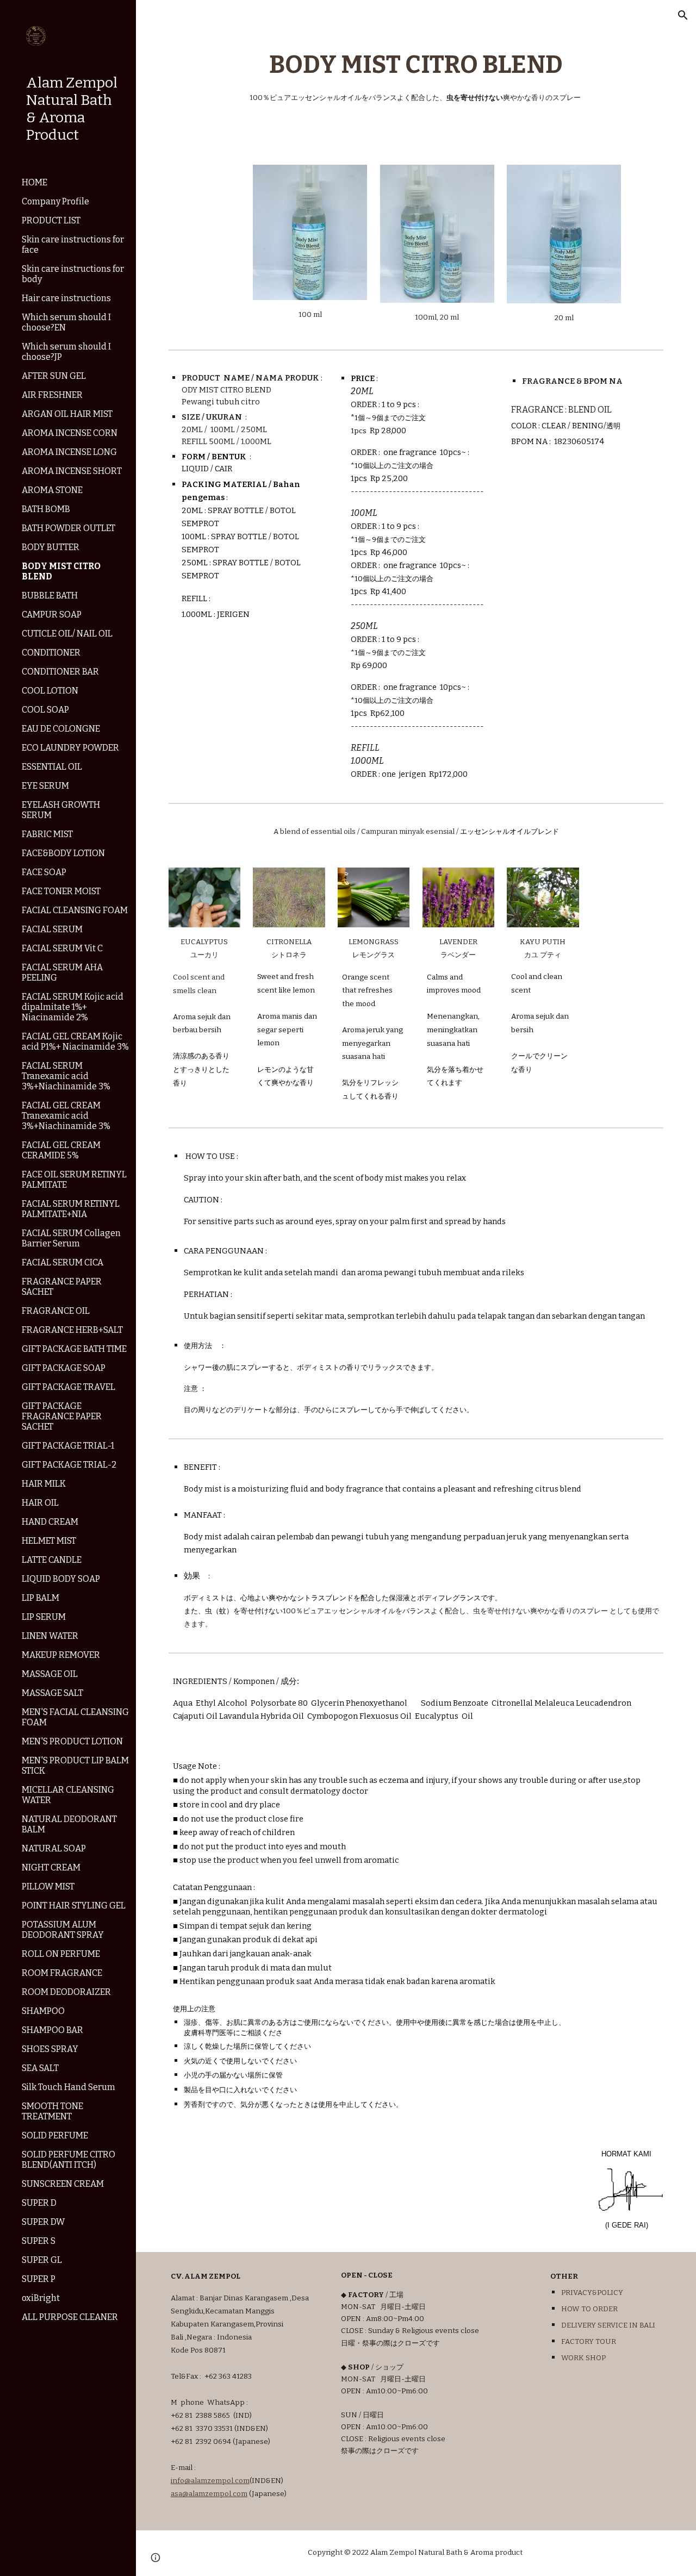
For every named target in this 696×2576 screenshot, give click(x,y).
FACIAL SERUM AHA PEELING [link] (62, 972)
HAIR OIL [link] (40, 1503)
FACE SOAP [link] (44, 872)
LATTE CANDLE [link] (52, 1560)
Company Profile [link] (55, 201)
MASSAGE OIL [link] (50, 1674)
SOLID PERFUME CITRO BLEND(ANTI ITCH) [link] (69, 2160)
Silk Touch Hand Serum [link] (69, 2087)
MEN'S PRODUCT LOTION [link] (72, 1741)
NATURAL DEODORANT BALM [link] (69, 1824)
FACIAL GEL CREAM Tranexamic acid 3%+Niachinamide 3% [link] (66, 1116)
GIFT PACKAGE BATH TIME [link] (74, 1349)
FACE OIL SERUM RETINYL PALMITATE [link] (74, 1180)
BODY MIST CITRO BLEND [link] (61, 571)
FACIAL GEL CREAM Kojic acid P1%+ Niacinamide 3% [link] (75, 1041)
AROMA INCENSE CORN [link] (70, 433)
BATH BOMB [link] (46, 509)
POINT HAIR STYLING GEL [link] (74, 1906)
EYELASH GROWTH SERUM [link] (61, 810)
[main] (416, 76)
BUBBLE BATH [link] (50, 595)
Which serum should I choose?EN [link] (66, 322)
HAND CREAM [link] (50, 1522)
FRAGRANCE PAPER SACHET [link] (62, 1287)
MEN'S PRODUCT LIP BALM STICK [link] (75, 1766)
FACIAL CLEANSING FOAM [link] (75, 910)
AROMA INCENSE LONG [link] (69, 452)
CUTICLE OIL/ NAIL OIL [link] (67, 634)
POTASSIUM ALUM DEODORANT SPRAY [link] (63, 1930)
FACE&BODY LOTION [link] (63, 853)
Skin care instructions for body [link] (73, 274)
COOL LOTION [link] (50, 691)
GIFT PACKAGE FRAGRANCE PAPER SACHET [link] (62, 1416)
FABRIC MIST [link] (47, 834)
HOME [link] (35, 182)
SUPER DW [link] (43, 2222)
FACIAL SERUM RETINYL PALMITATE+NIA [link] (71, 1209)
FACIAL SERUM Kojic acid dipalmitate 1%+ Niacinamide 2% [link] (73, 1007)
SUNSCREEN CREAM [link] (63, 2184)
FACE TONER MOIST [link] (61, 891)
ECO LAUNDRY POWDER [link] (70, 748)
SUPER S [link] (39, 2241)
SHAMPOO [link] (43, 2011)
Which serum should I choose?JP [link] (66, 352)
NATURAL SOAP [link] (54, 1848)
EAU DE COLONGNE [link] (61, 729)
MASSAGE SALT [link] (52, 1693)
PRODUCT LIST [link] (51, 220)
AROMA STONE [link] (52, 490)
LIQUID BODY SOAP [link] (61, 1579)
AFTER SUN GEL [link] (54, 376)
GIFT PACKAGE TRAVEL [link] (69, 1387)
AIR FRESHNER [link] (52, 395)
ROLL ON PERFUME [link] (61, 1954)
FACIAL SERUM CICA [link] (63, 1262)
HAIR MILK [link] (44, 1484)
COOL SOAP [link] (45, 710)
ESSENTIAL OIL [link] (52, 767)
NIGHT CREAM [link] (51, 1867)
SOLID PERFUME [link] (55, 2135)
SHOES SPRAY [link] (50, 2049)
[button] (683, 15)
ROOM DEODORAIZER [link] (66, 1992)
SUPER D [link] (39, 2203)
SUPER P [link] (39, 2279)
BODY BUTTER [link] (51, 547)
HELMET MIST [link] (49, 1541)
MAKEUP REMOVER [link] (61, 1655)
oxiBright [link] (41, 2298)
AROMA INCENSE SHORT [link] (72, 471)
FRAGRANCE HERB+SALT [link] (72, 1330)
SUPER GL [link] (42, 2260)
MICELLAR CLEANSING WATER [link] (68, 1795)
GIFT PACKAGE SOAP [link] (64, 1368)
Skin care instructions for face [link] (73, 245)
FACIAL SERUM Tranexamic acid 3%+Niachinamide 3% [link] (66, 1076)
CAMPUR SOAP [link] (52, 615)
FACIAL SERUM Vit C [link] (62, 948)
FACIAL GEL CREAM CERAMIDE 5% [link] (61, 1150)
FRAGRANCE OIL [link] (56, 1311)
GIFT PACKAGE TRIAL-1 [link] (68, 1446)
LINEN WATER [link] (50, 1636)
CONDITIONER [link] (51, 653)
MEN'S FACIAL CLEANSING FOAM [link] (75, 1717)
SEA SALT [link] (40, 2068)
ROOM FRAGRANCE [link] (62, 1973)
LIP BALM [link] (41, 1598)
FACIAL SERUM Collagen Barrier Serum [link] (71, 1238)
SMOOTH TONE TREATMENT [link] (52, 2111)
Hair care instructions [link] (66, 298)
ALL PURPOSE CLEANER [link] (70, 2317)
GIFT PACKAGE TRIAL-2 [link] (69, 1465)
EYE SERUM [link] (45, 786)
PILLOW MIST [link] (48, 1886)
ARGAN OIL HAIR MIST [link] (67, 414)
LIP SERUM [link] (44, 1617)
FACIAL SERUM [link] (52, 929)
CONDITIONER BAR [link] (60, 672)
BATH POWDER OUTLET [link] (69, 528)
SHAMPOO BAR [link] (52, 2030)
